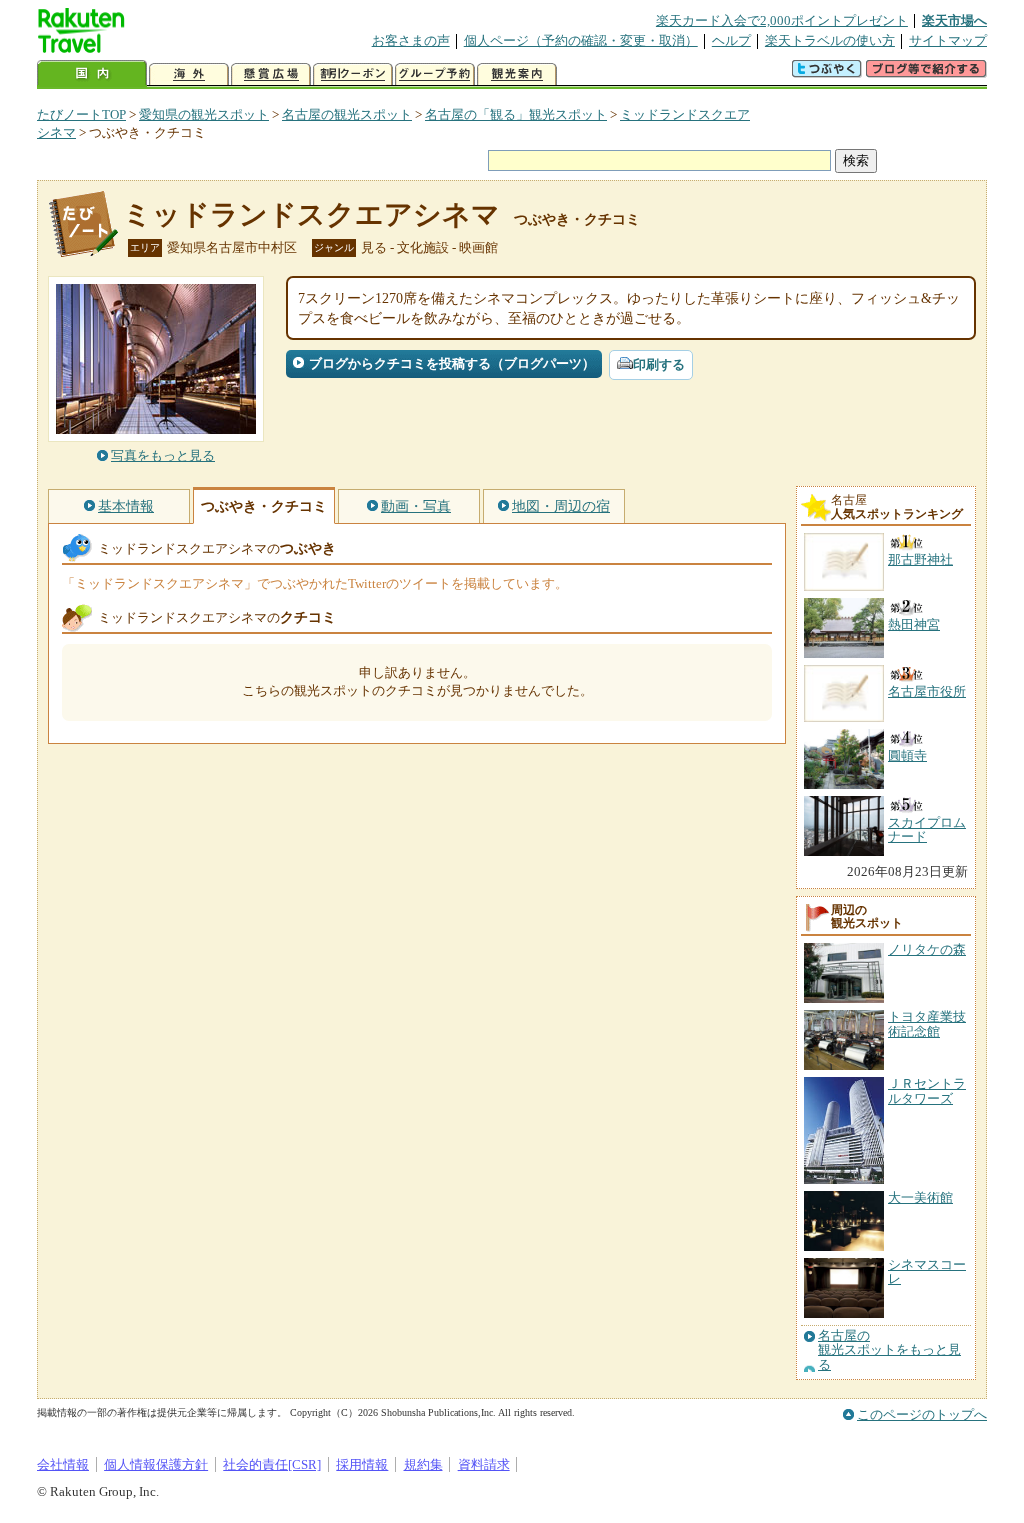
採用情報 (362, 1464)
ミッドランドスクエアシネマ (311, 214)
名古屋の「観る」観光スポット (516, 114)
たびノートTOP (81, 114)
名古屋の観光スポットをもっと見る (889, 1350)
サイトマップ (948, 40)
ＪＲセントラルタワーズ (927, 1090)
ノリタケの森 (927, 949)
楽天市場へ (954, 20)
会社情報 (63, 1464)
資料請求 (484, 1464)
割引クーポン (353, 74)
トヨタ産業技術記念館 (927, 1023)
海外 (189, 74)
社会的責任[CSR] (272, 1464)
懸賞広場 (271, 74)
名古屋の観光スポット (347, 114)
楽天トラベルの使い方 (830, 40)
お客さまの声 (411, 40)
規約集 (423, 1464)
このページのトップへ (922, 1414)
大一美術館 (920, 1197)
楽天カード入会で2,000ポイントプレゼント (782, 20)
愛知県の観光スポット (204, 114)
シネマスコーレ (927, 1271)
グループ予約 (435, 74)
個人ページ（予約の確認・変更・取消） (581, 40)
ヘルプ (731, 40)
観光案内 (517, 74)
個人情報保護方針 (156, 1464)
